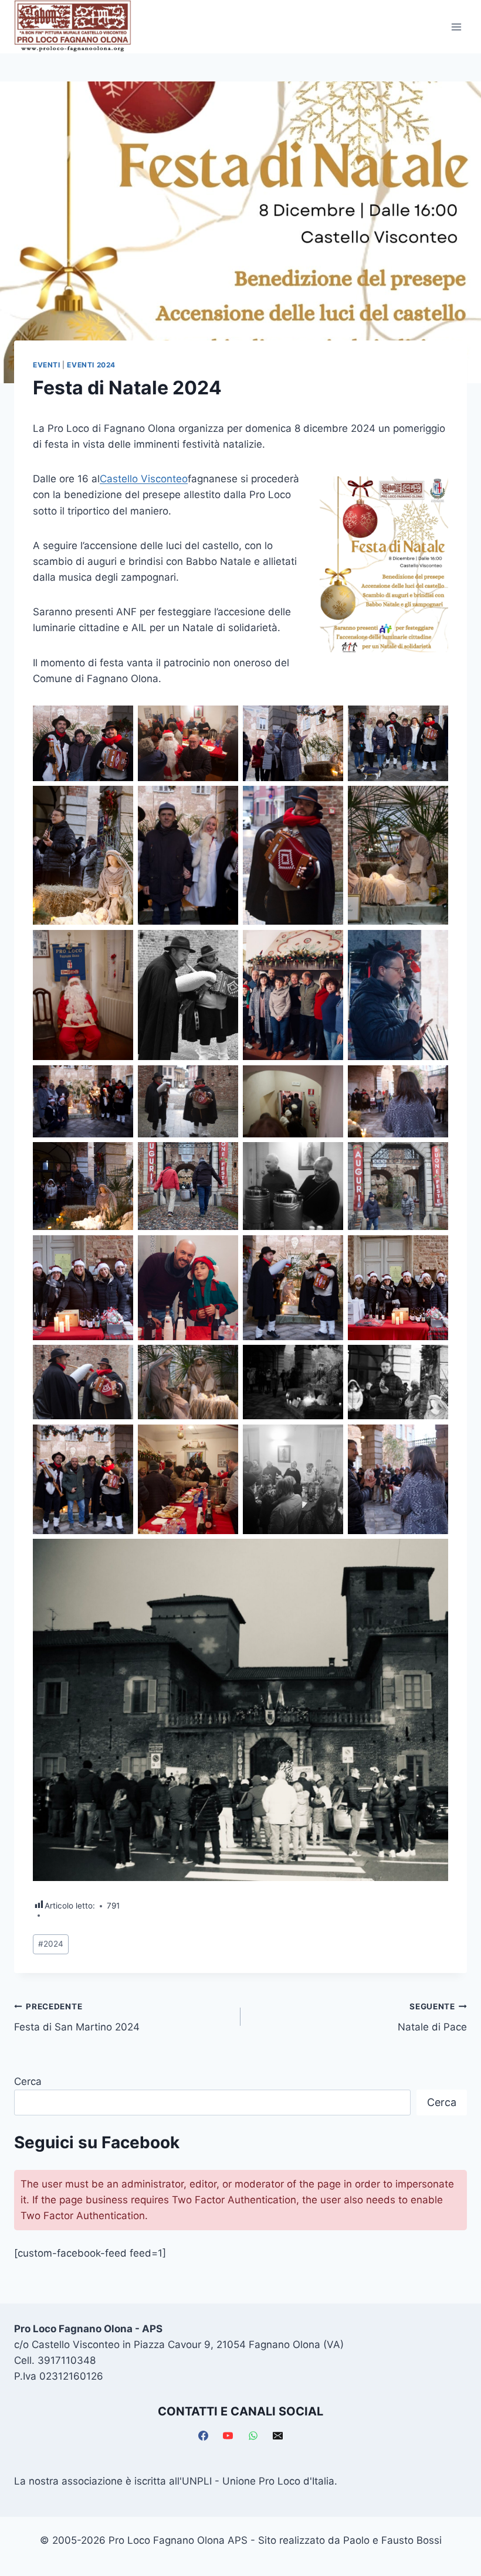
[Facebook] (203, 2436)
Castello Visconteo (144, 479)
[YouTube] (228, 2436)
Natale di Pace (432, 2017)
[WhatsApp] (253, 2436)
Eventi (47, 365)
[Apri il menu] (456, 27)
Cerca (28, 2081)
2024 (51, 1944)
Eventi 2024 (91, 365)
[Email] (278, 2436)
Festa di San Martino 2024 (77, 2017)
